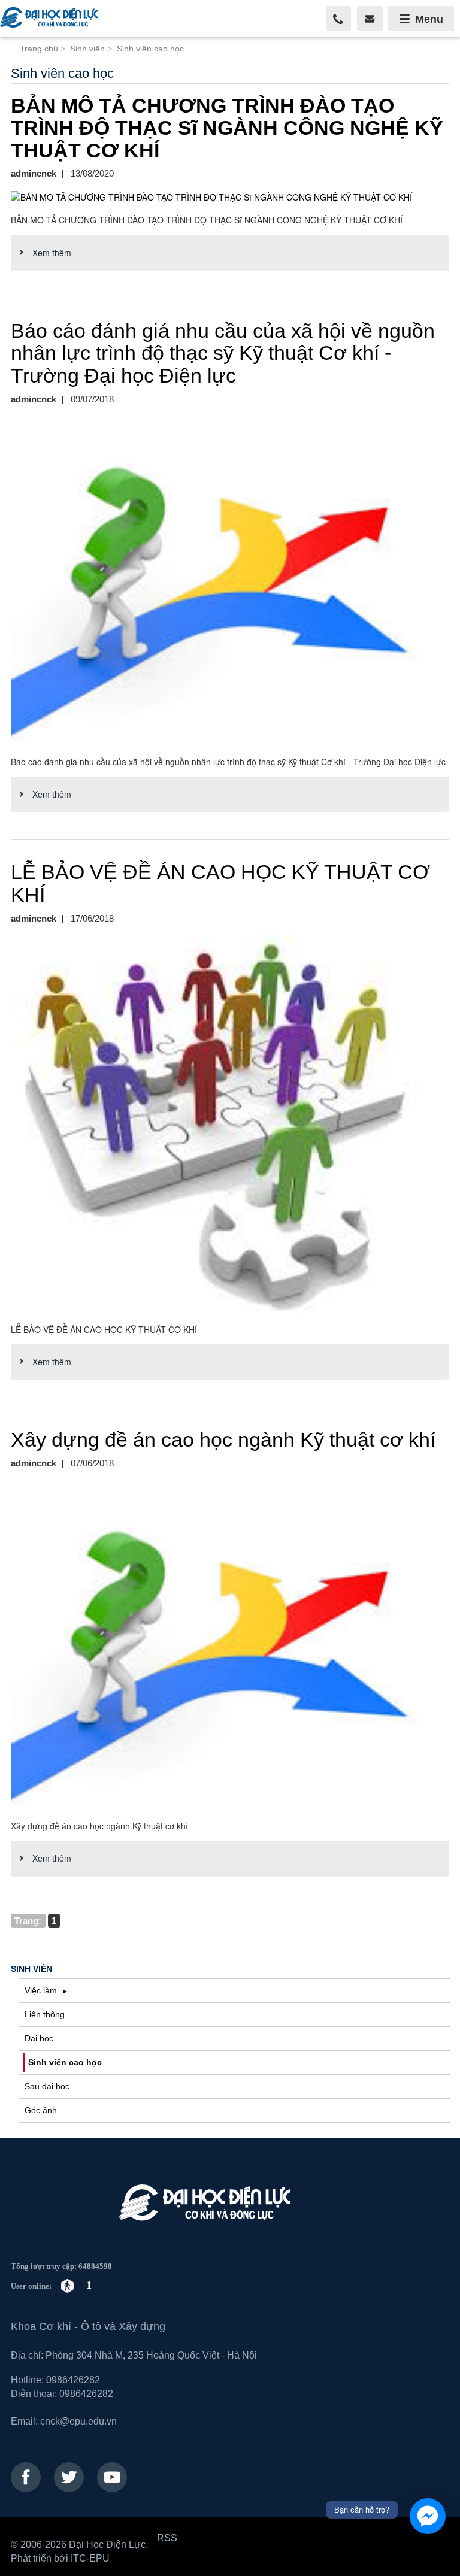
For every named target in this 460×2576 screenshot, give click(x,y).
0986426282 (73, 2380)
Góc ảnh (41, 2110)
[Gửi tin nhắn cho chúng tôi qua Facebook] (428, 2516)
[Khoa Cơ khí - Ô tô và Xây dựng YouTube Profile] (112, 2477)
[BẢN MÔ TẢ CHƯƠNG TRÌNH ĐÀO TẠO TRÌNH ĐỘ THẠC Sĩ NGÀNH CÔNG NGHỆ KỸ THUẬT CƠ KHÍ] (230, 197)
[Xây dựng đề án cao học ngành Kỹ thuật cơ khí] (230, 1645)
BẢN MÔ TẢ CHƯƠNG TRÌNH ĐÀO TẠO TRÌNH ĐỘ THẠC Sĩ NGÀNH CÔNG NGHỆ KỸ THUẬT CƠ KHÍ (227, 128)
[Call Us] (339, 19)
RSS (167, 2538)
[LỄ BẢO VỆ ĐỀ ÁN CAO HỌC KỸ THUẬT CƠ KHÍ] (230, 1124)
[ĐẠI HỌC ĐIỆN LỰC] (51, 19)
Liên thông (45, 2014)
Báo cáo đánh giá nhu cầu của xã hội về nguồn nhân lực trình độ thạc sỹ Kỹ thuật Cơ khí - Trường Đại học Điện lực (223, 353)
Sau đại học (47, 2086)
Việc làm (42, 1990)
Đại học (39, 2038)
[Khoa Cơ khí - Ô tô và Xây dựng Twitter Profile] (69, 2477)
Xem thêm (52, 253)
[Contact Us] (370, 19)
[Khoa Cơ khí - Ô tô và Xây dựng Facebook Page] (26, 2477)
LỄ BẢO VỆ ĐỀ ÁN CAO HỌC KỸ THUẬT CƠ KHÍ (220, 883)
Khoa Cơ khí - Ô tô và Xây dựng (88, 2326)
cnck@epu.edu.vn (78, 2421)
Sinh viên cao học (65, 2062)
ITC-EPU (90, 2558)
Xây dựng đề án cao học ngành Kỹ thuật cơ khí (223, 1439)
